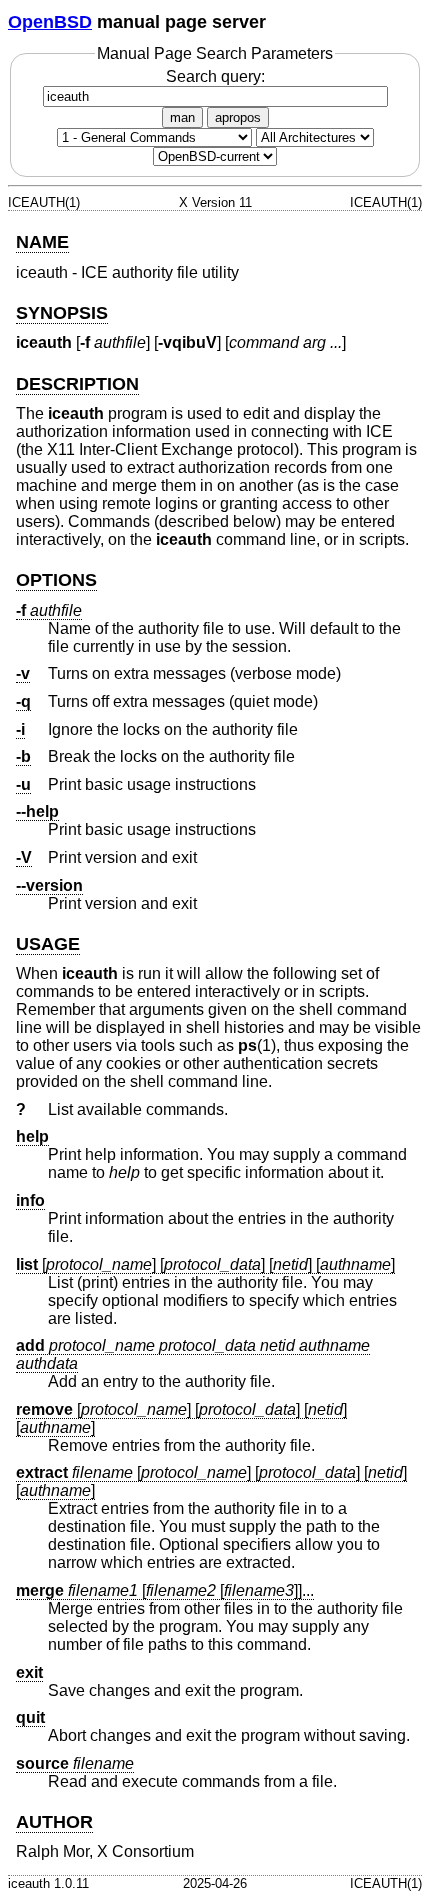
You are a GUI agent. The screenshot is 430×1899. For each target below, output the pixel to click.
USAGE (48, 944)
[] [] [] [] (205, 1264)
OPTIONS (56, 580)
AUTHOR (54, 1822)
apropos (238, 117)
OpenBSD (50, 22)
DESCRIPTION (77, 384)
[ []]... (165, 1590)
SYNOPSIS (62, 313)
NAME (42, 242)
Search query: (215, 76)
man (182, 117)
